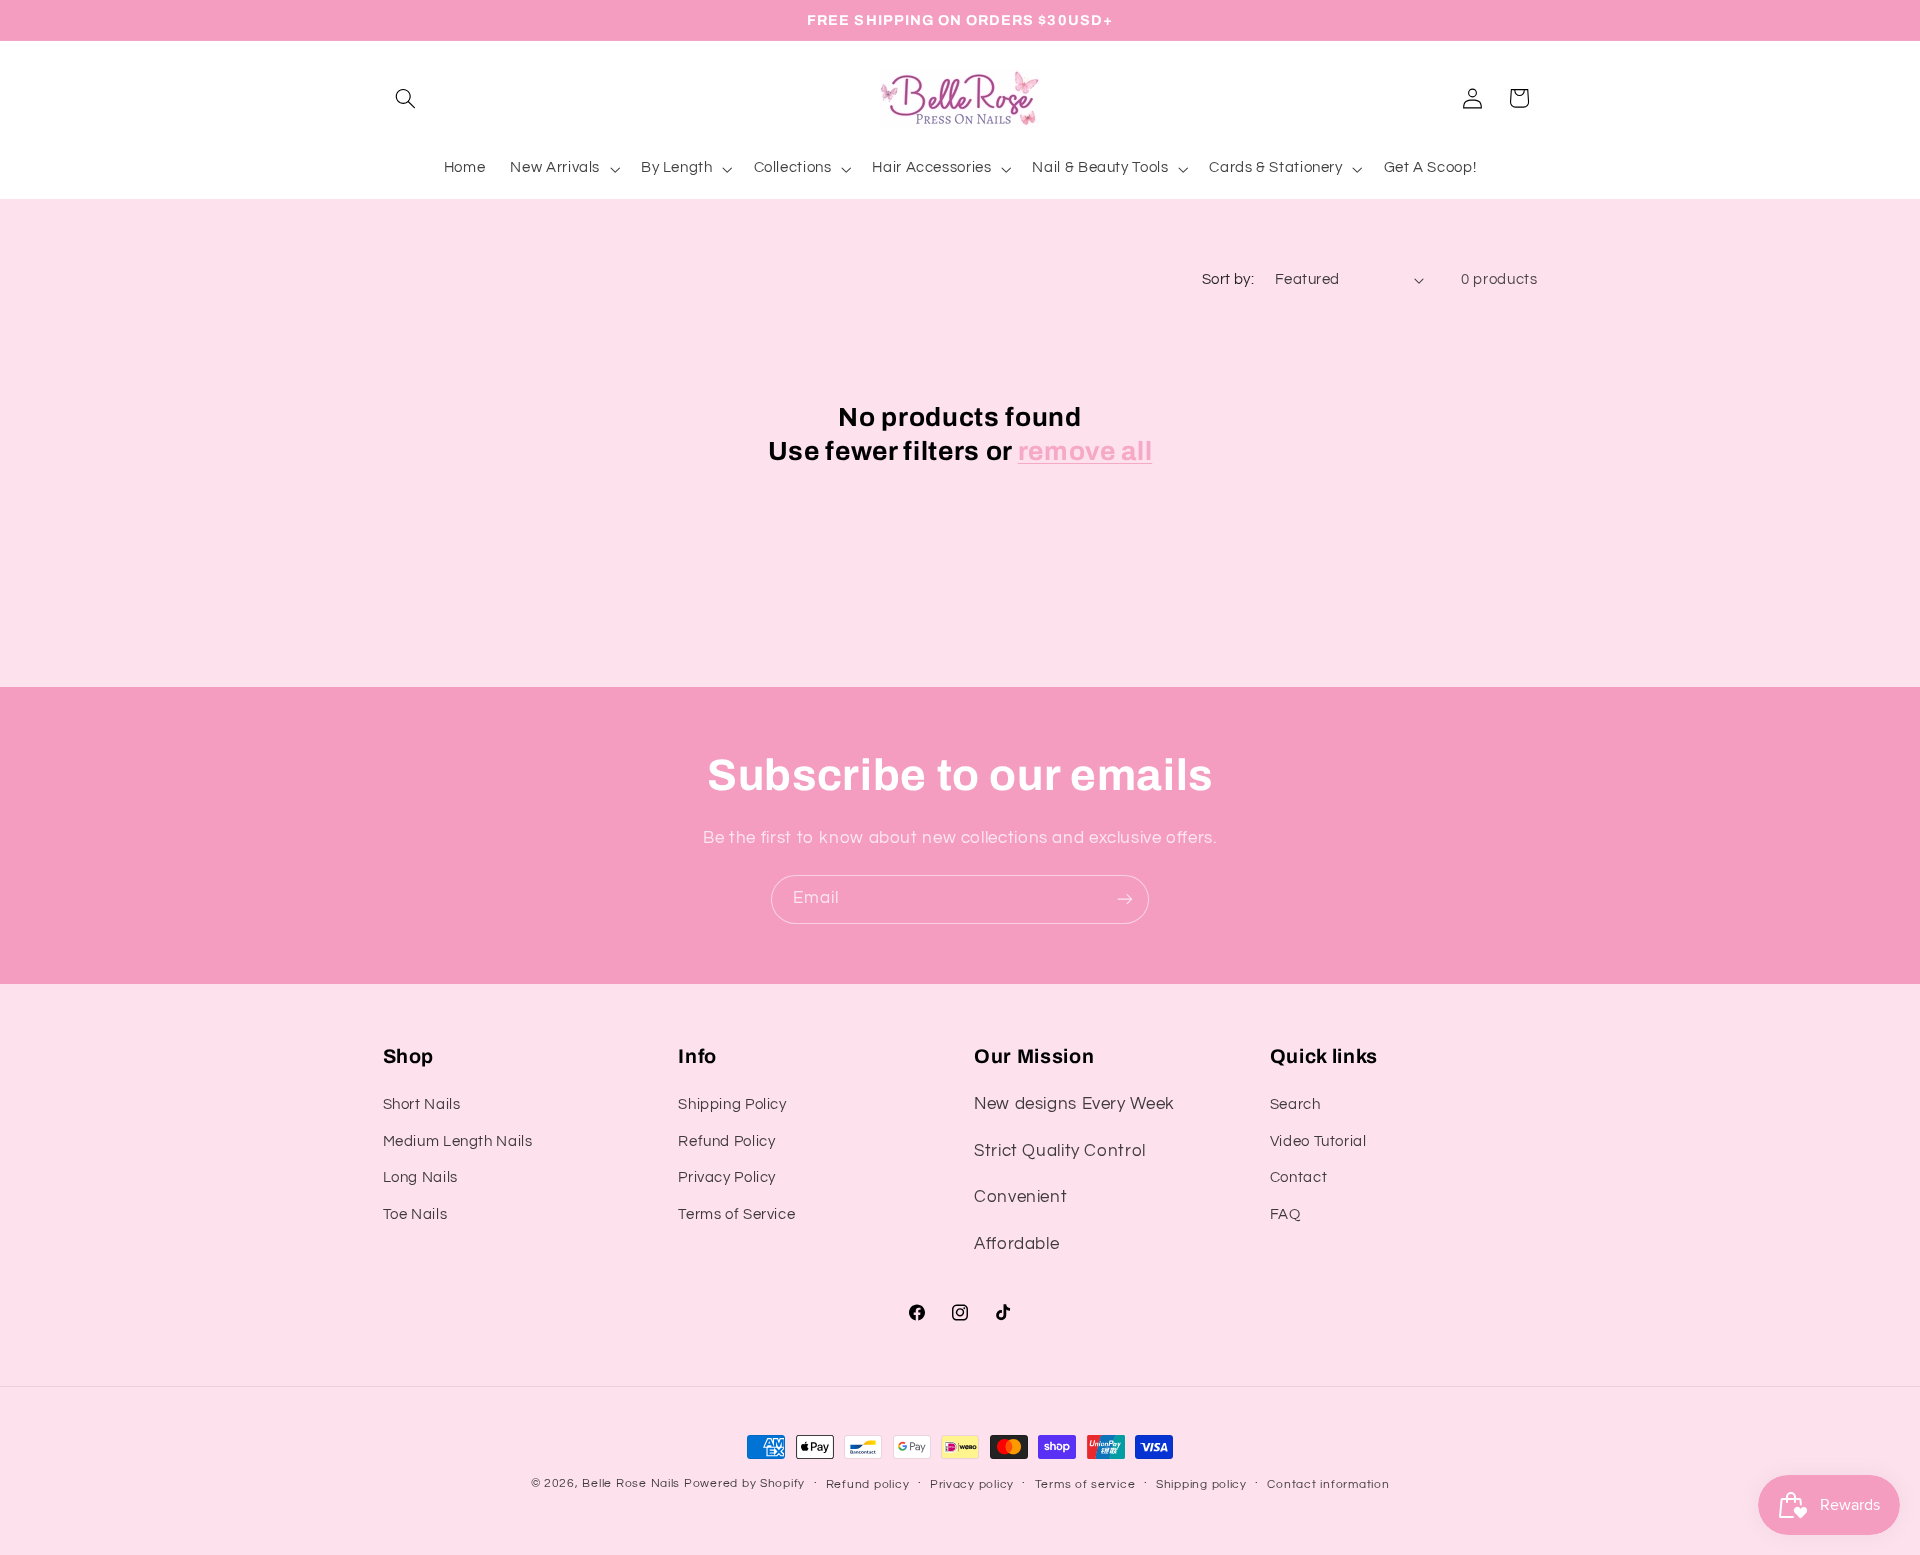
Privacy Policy (727, 1177)
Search (1295, 1104)
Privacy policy (972, 1484)
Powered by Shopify (744, 1483)
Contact (1298, 1177)
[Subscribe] (1125, 899)
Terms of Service (736, 1214)
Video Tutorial (1318, 1141)
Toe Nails (415, 1214)
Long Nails (420, 1177)
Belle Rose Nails (631, 1483)
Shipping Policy (732, 1104)
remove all (1085, 451)
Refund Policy (726, 1141)
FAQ (1285, 1214)
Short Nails (422, 1104)
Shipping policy (1201, 1484)
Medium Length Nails (458, 1141)
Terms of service (1085, 1484)
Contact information (1328, 1484)
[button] (406, 98)
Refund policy (868, 1484)
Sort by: (1228, 279)
